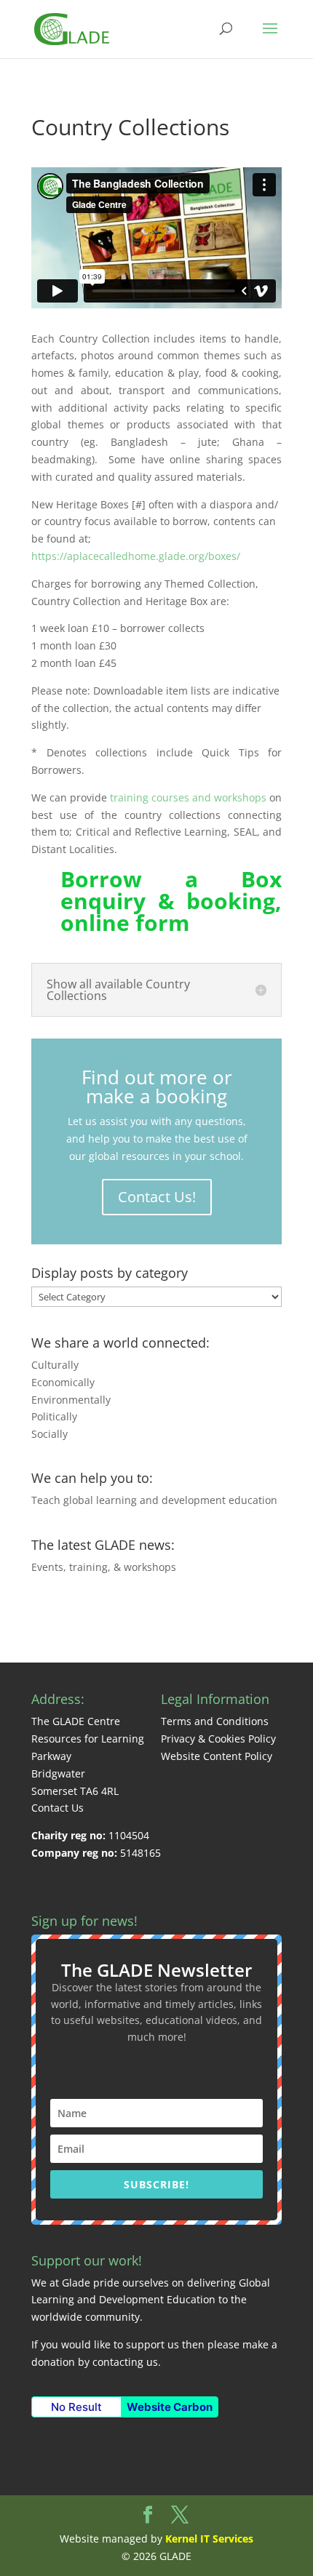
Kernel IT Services (209, 2539)
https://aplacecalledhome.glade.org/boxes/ (136, 556)
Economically (63, 1382)
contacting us (125, 2362)
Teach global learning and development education (154, 1500)
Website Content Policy (217, 1756)
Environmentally (71, 1400)
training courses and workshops (188, 797)
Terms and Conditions (215, 1721)
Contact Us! (157, 1197)
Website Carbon (170, 2407)
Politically (54, 1416)
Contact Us (58, 1808)
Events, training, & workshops (104, 1567)
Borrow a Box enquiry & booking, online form (171, 901)
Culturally (55, 1365)
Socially (49, 1434)
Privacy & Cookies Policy (218, 1739)
